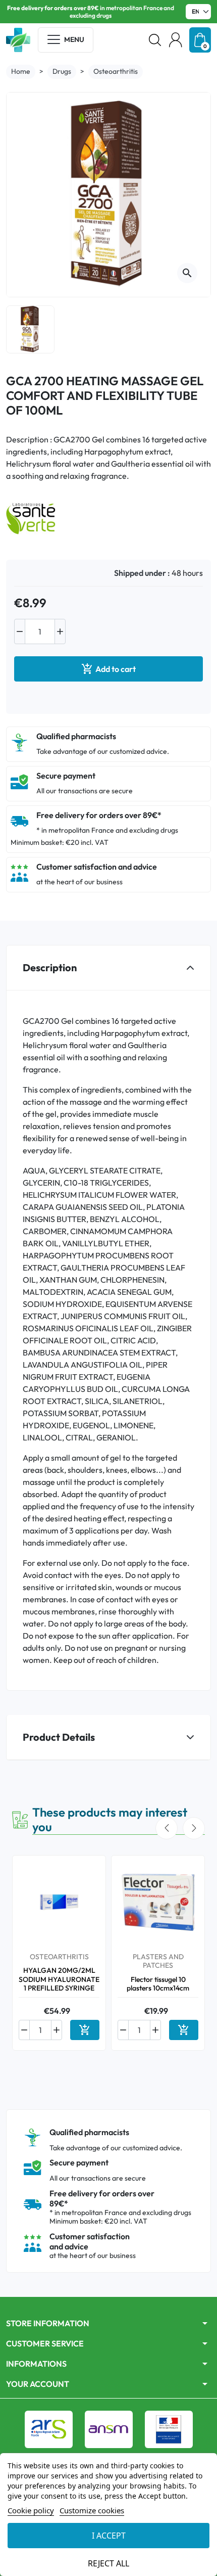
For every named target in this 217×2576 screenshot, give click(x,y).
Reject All (108, 2563)
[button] (155, 40)
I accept (109, 2536)
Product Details (59, 1737)
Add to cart (108, 669)
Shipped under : (142, 573)
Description (50, 967)
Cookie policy (31, 2510)
